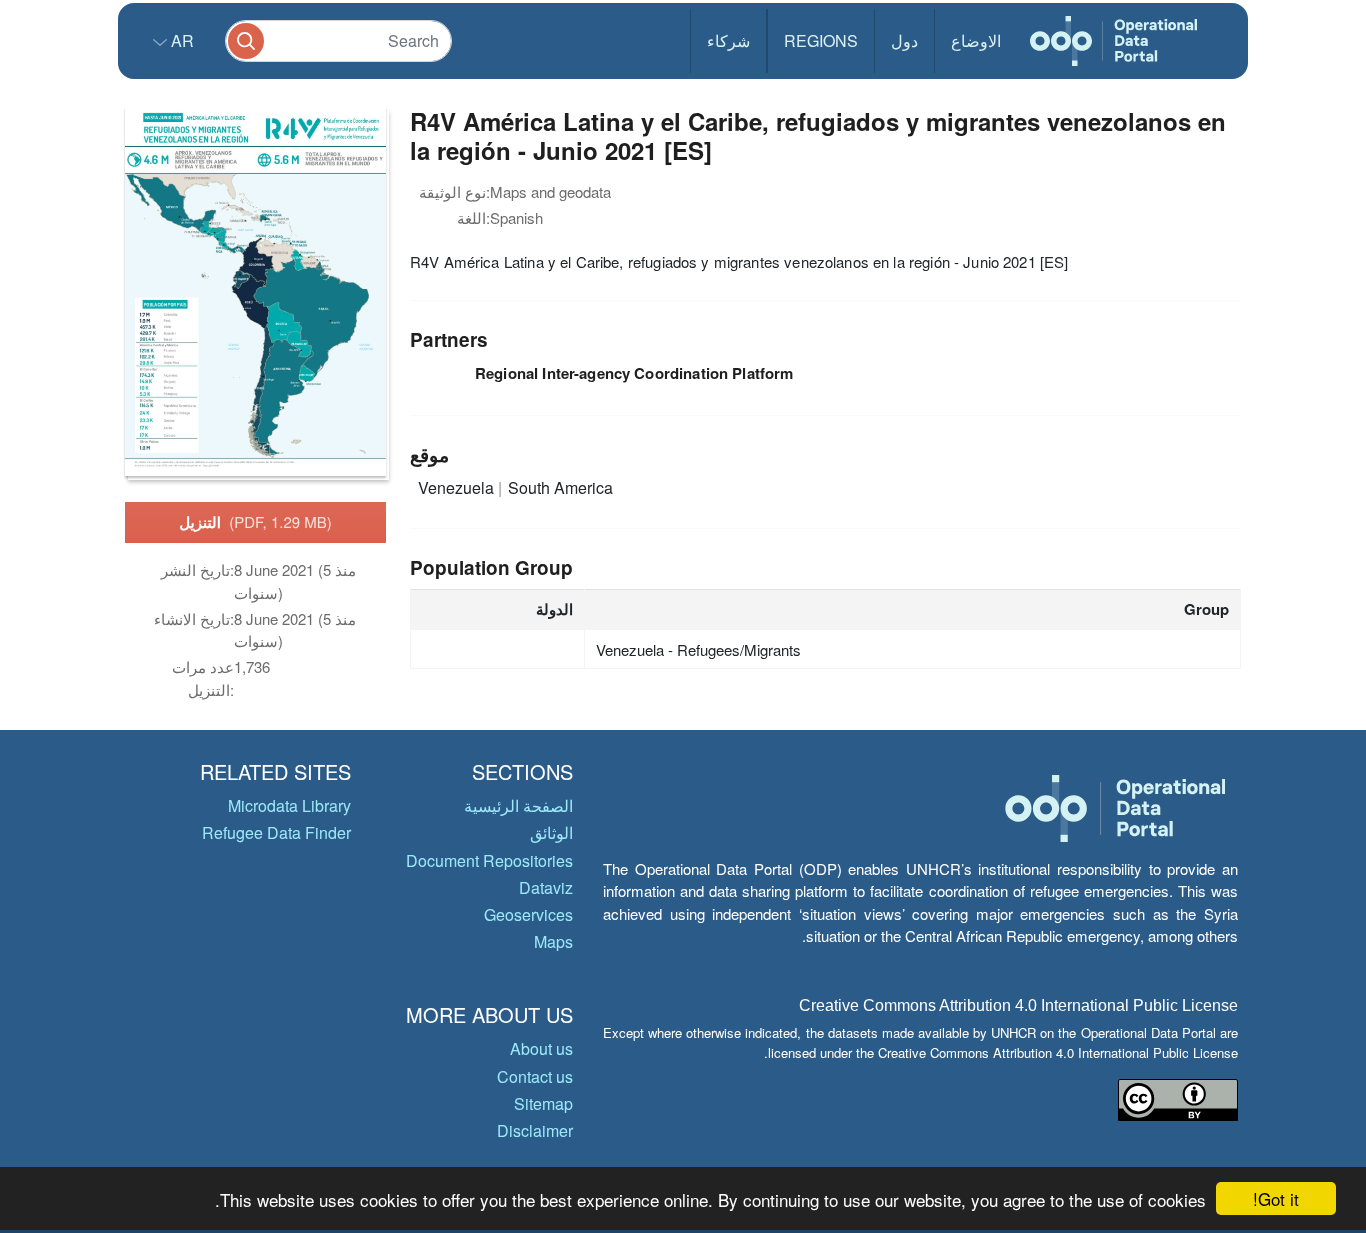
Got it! (1276, 1198)
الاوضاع (976, 40)
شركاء (728, 40)
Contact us (535, 1076)
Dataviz (546, 887)
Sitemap (543, 1103)
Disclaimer (535, 1130)
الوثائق (551, 832)
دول (904, 40)
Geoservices (528, 914)
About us (541, 1048)
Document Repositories (489, 860)
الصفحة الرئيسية (518, 805)
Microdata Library (289, 805)
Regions (821, 40)
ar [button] (180, 40)
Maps (553, 941)
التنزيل (255, 522)
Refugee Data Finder (276, 832)
